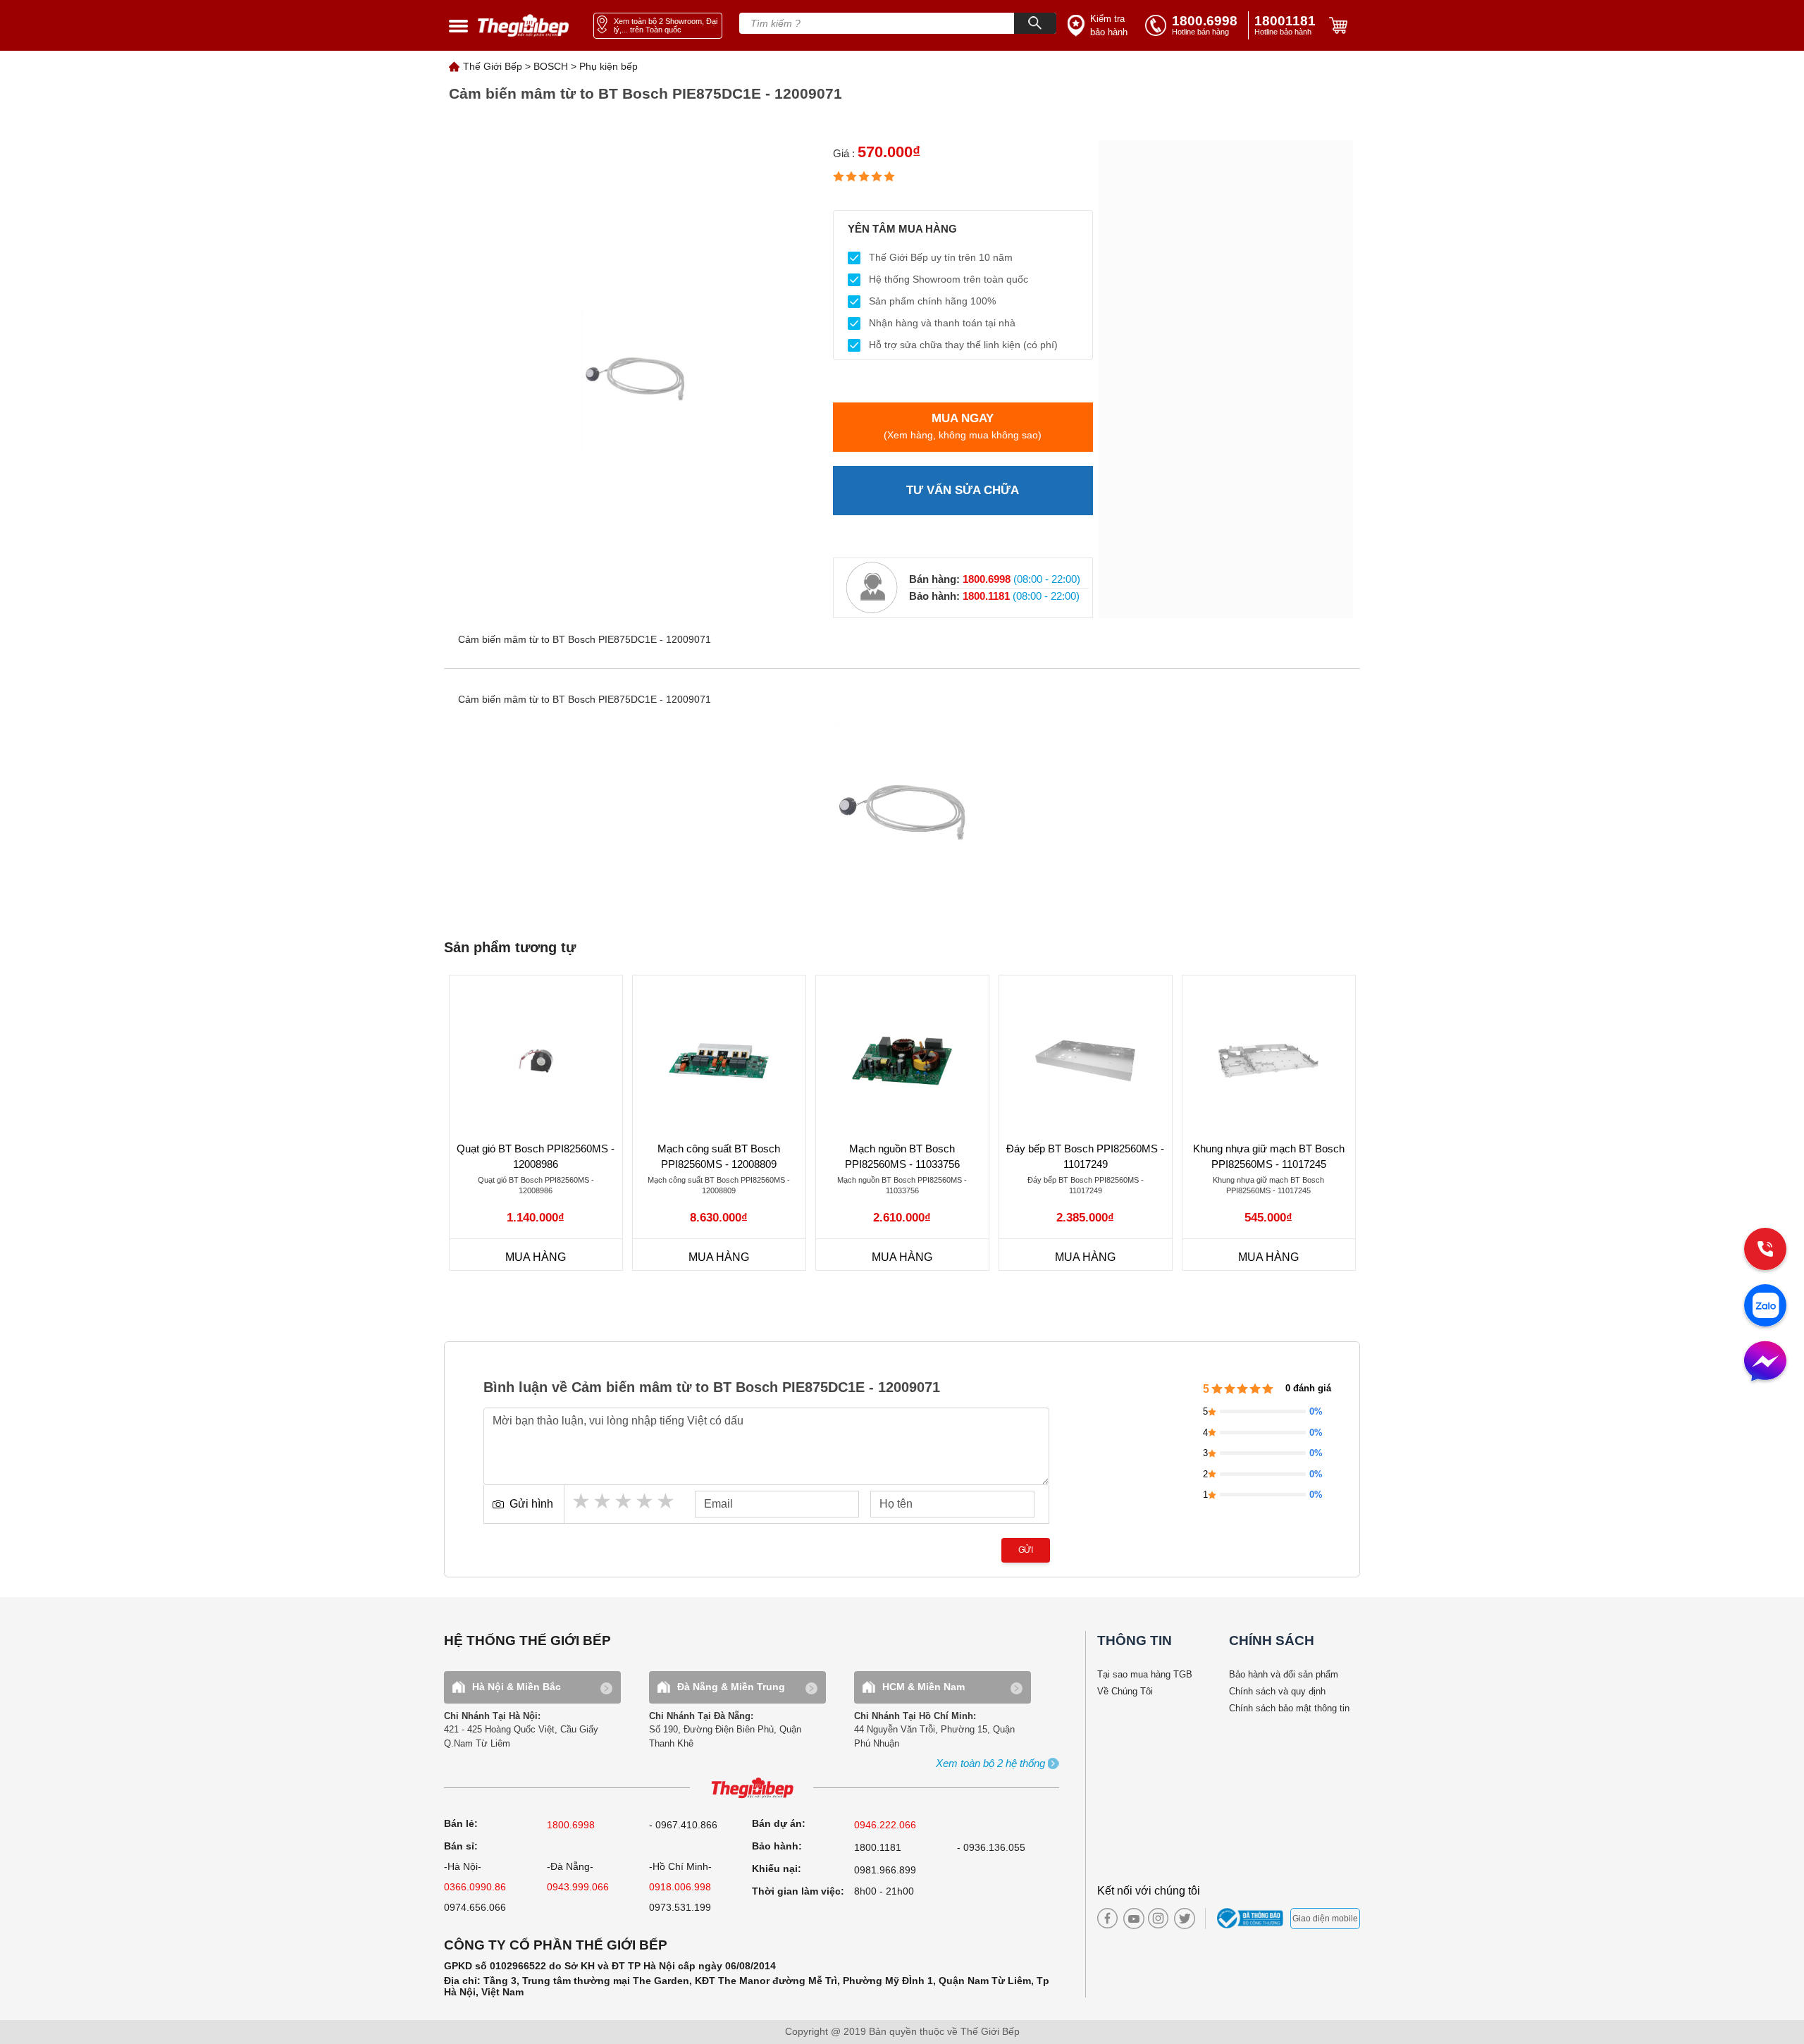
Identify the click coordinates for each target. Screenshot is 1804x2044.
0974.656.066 (475, 1907)
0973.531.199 (680, 1907)
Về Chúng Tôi (1125, 1691)
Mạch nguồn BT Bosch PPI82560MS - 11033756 (902, 1157)
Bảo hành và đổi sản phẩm (1284, 1674)
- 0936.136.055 (991, 1847)
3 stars (624, 1501)
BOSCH (551, 66)
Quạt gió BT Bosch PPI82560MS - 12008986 (536, 1157)
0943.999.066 (578, 1887)
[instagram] (1158, 1918)
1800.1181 (878, 1847)
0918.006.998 (680, 1887)
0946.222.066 (885, 1825)
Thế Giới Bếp (493, 66)
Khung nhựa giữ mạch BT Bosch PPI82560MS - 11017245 (1269, 1157)
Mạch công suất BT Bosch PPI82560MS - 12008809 (719, 1157)
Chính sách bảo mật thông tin (1289, 1708)
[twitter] (1181, 1919)
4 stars (645, 1501)
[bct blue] (1252, 1919)
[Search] (1035, 23)
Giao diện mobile (1325, 1919)
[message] (1765, 1362)
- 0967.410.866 (683, 1825)
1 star (582, 1501)
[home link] (524, 26)
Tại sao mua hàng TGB (1145, 1674)
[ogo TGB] (752, 1788)
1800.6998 (571, 1825)
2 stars (603, 1501)
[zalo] (1765, 1307)
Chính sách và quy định (1277, 1691)
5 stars (667, 1501)
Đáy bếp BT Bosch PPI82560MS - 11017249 (1085, 1157)
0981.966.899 (885, 1870)
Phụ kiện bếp (608, 66)
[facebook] (1107, 1918)
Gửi (1026, 1550)
